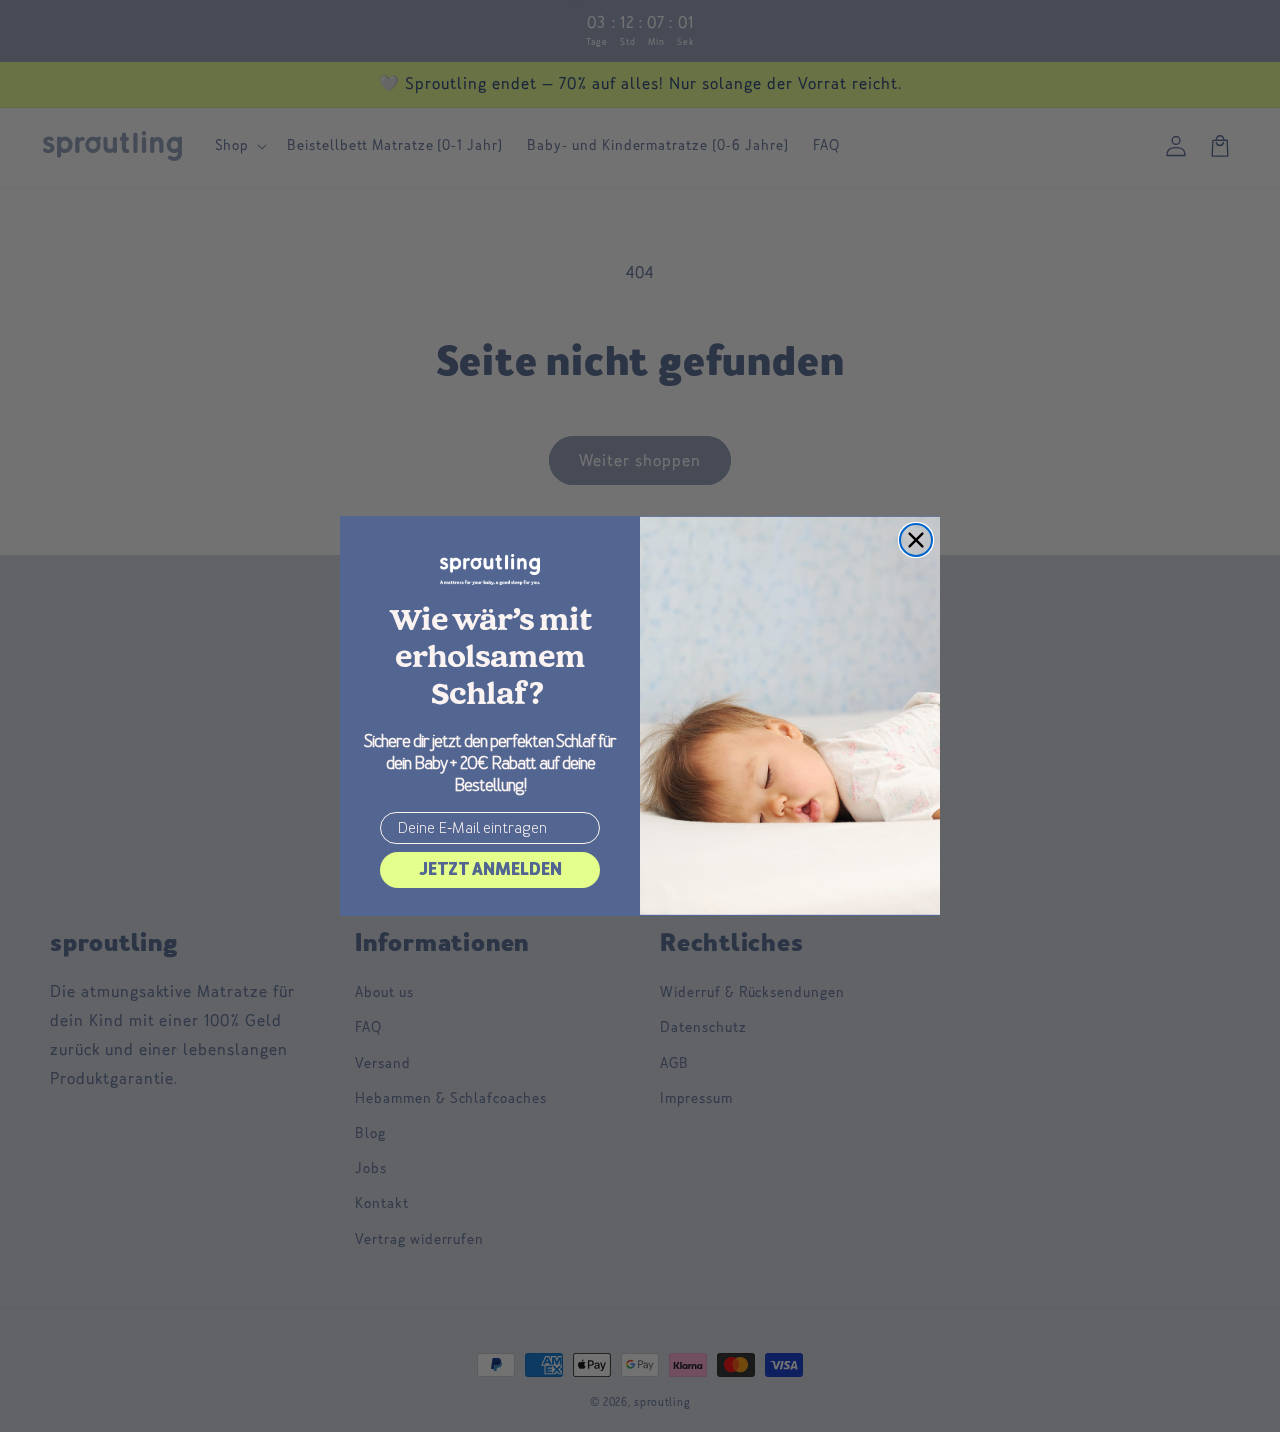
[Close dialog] (916, 540)
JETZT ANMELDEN (490, 869)
